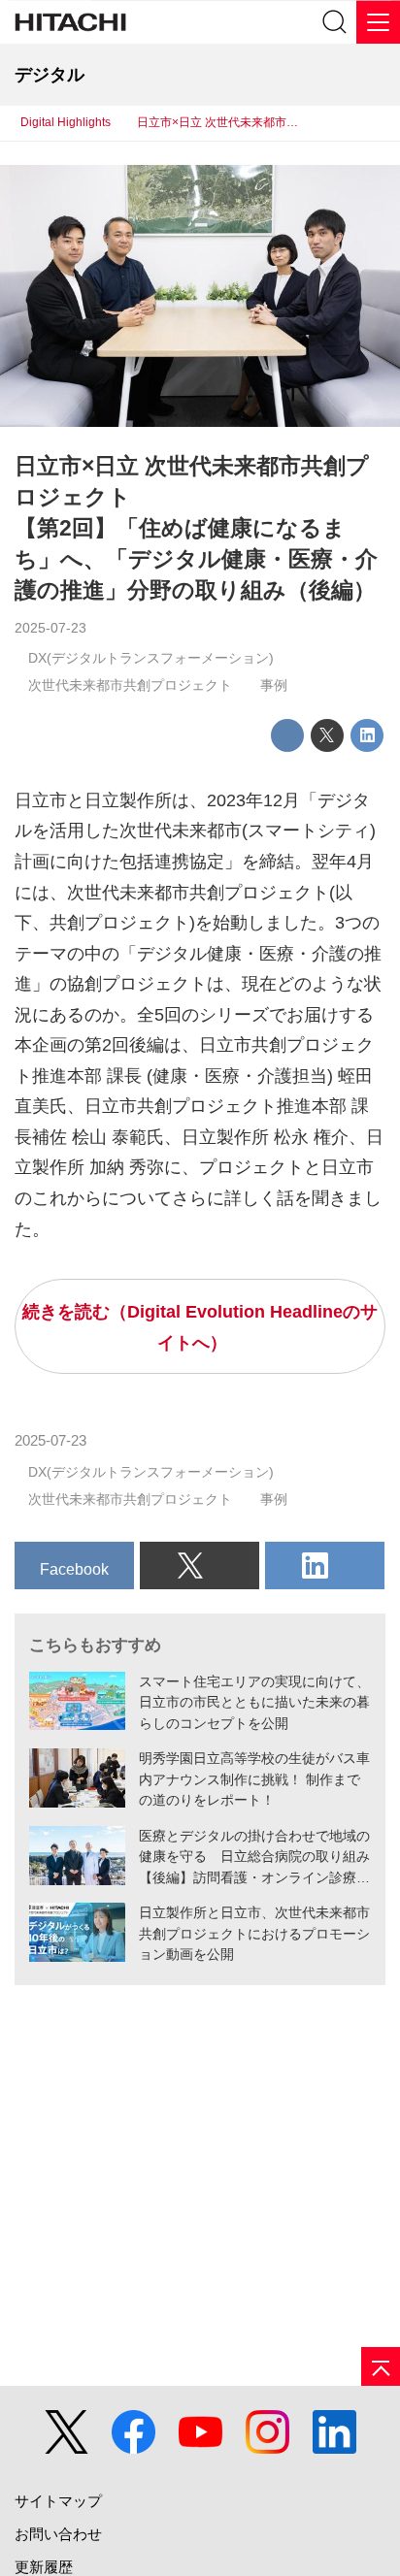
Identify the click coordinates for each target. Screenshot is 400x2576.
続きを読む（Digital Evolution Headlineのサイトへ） (200, 1327)
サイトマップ (58, 2501)
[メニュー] (378, 22)
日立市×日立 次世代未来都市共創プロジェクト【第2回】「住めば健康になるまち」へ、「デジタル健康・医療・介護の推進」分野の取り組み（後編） (196, 528)
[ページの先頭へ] (381, 2366)
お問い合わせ (58, 2534)
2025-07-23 (50, 628)
